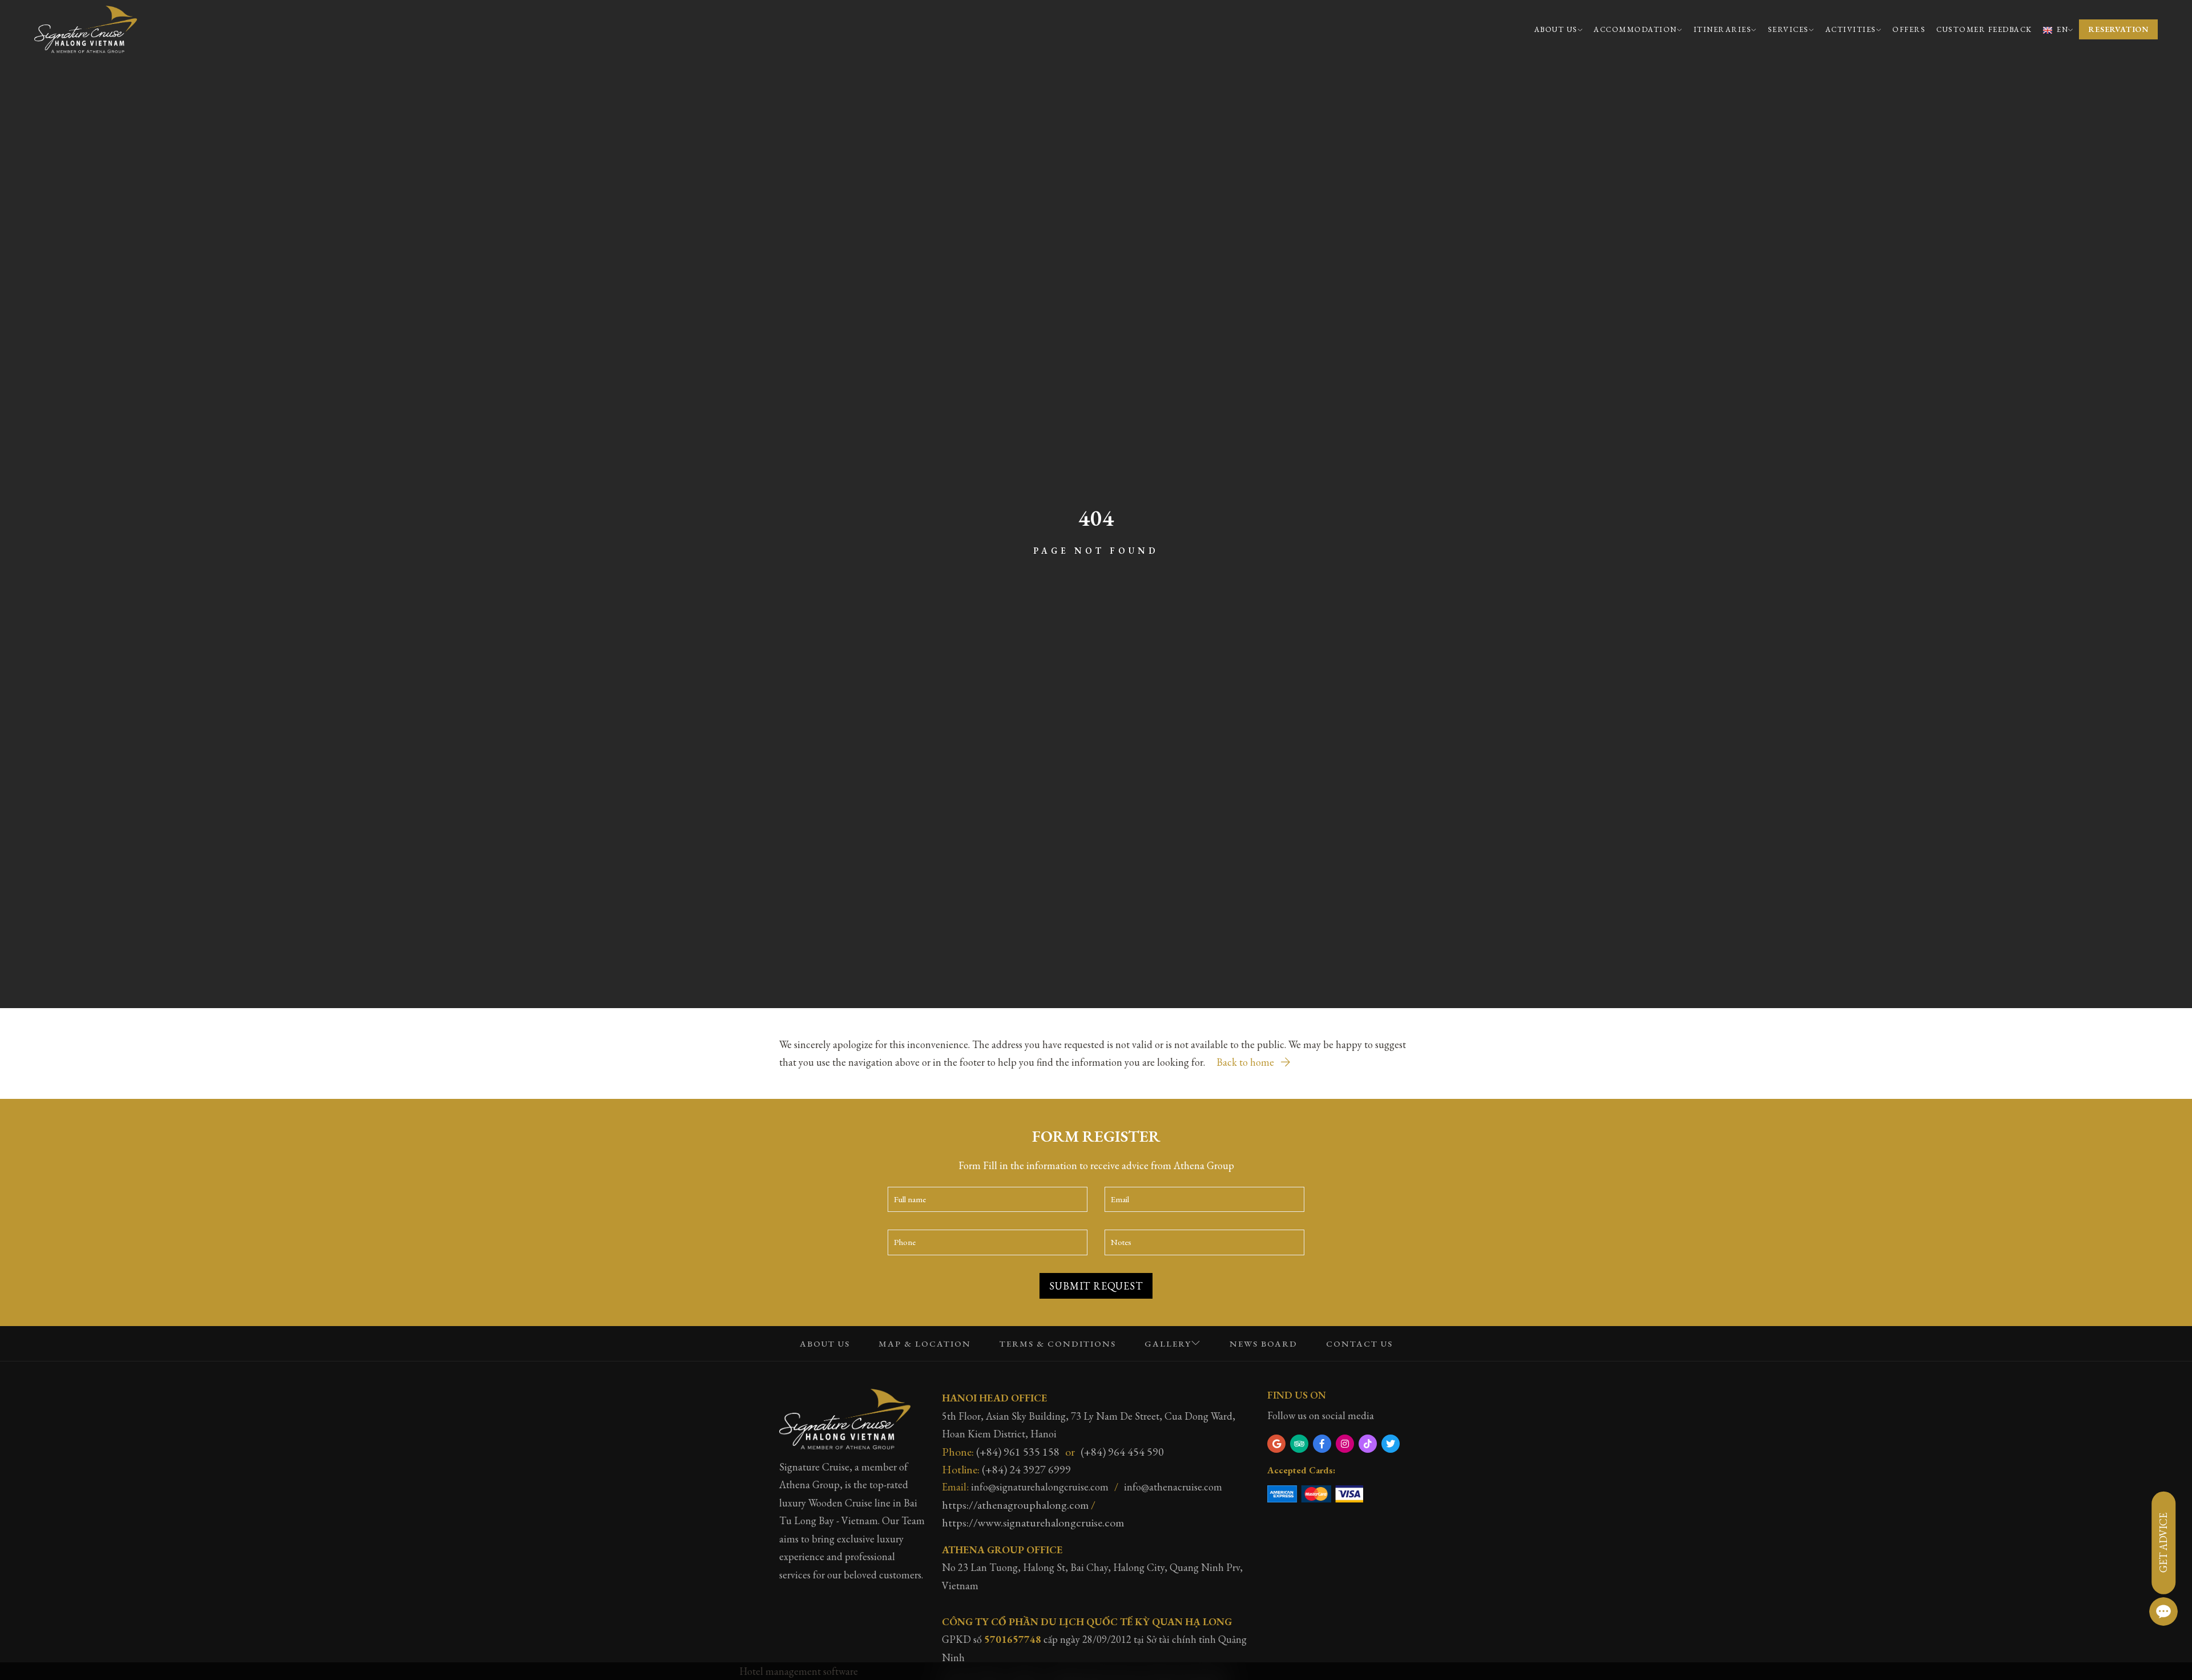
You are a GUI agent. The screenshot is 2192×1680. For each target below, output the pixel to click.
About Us (1556, 29)
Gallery (1168, 1343)
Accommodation (1635, 29)
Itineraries (1723, 29)
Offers (1909, 29)
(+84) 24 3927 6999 (1026, 1469)
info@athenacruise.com (1173, 1487)
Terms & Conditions (1058, 1343)
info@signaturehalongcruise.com (1040, 1487)
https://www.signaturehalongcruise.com (1033, 1522)
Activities (1851, 29)
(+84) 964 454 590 (1122, 1452)
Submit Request (1096, 1286)
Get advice (2163, 1543)
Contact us (1359, 1343)
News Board (1264, 1343)
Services (1788, 29)
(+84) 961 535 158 (1018, 1452)
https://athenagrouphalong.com (1015, 1505)
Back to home (1246, 1062)
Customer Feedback (1984, 29)
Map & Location (925, 1343)
